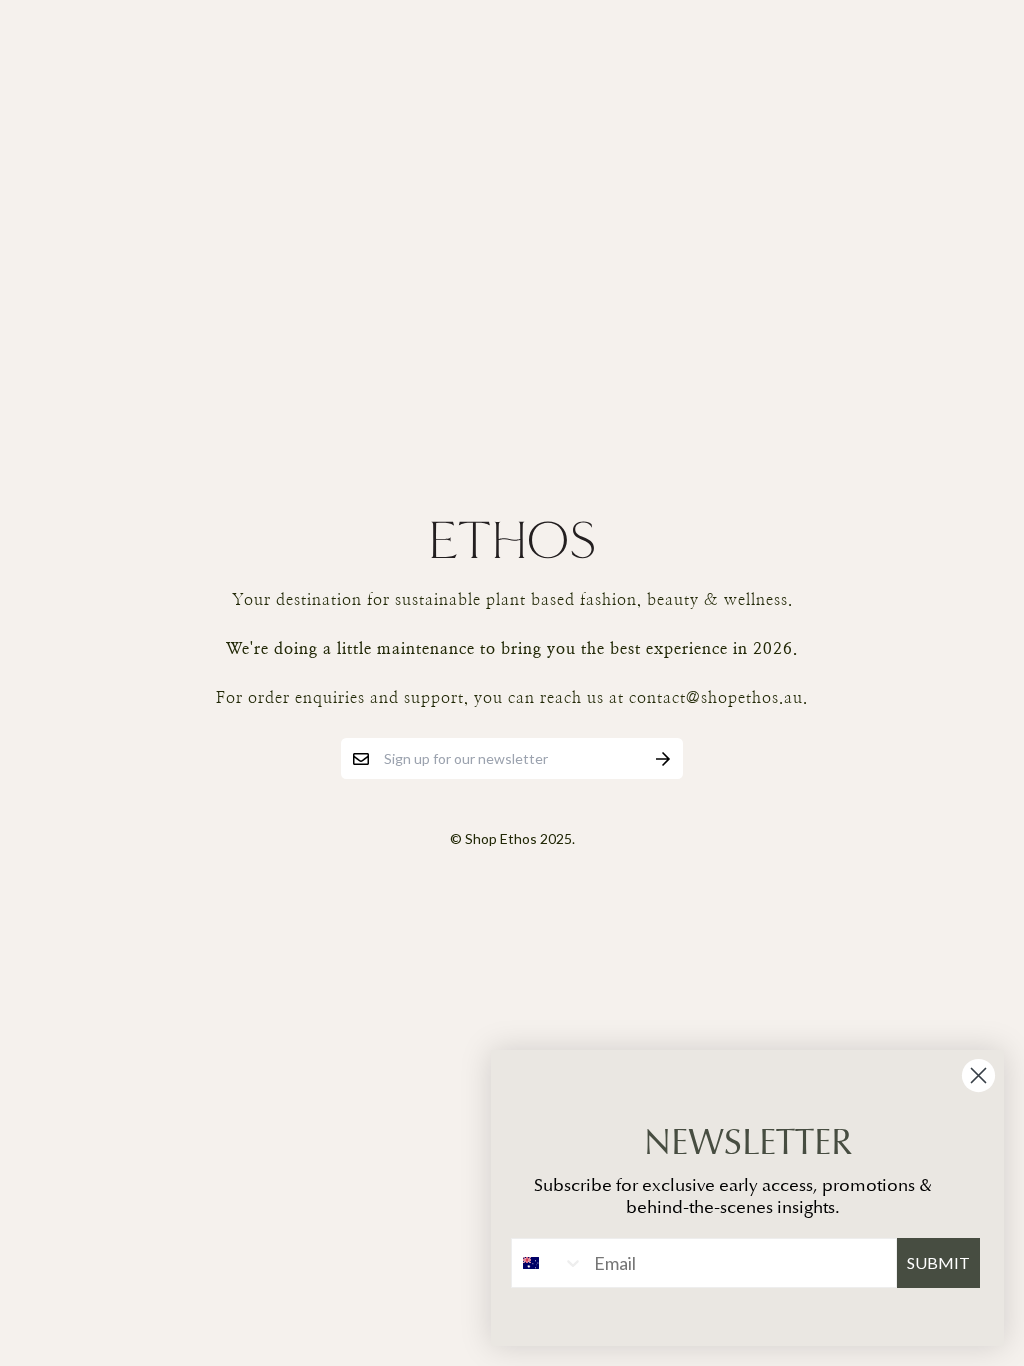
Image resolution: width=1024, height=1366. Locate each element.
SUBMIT (938, 1262)
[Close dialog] (978, 1075)
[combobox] (548, 1263)
